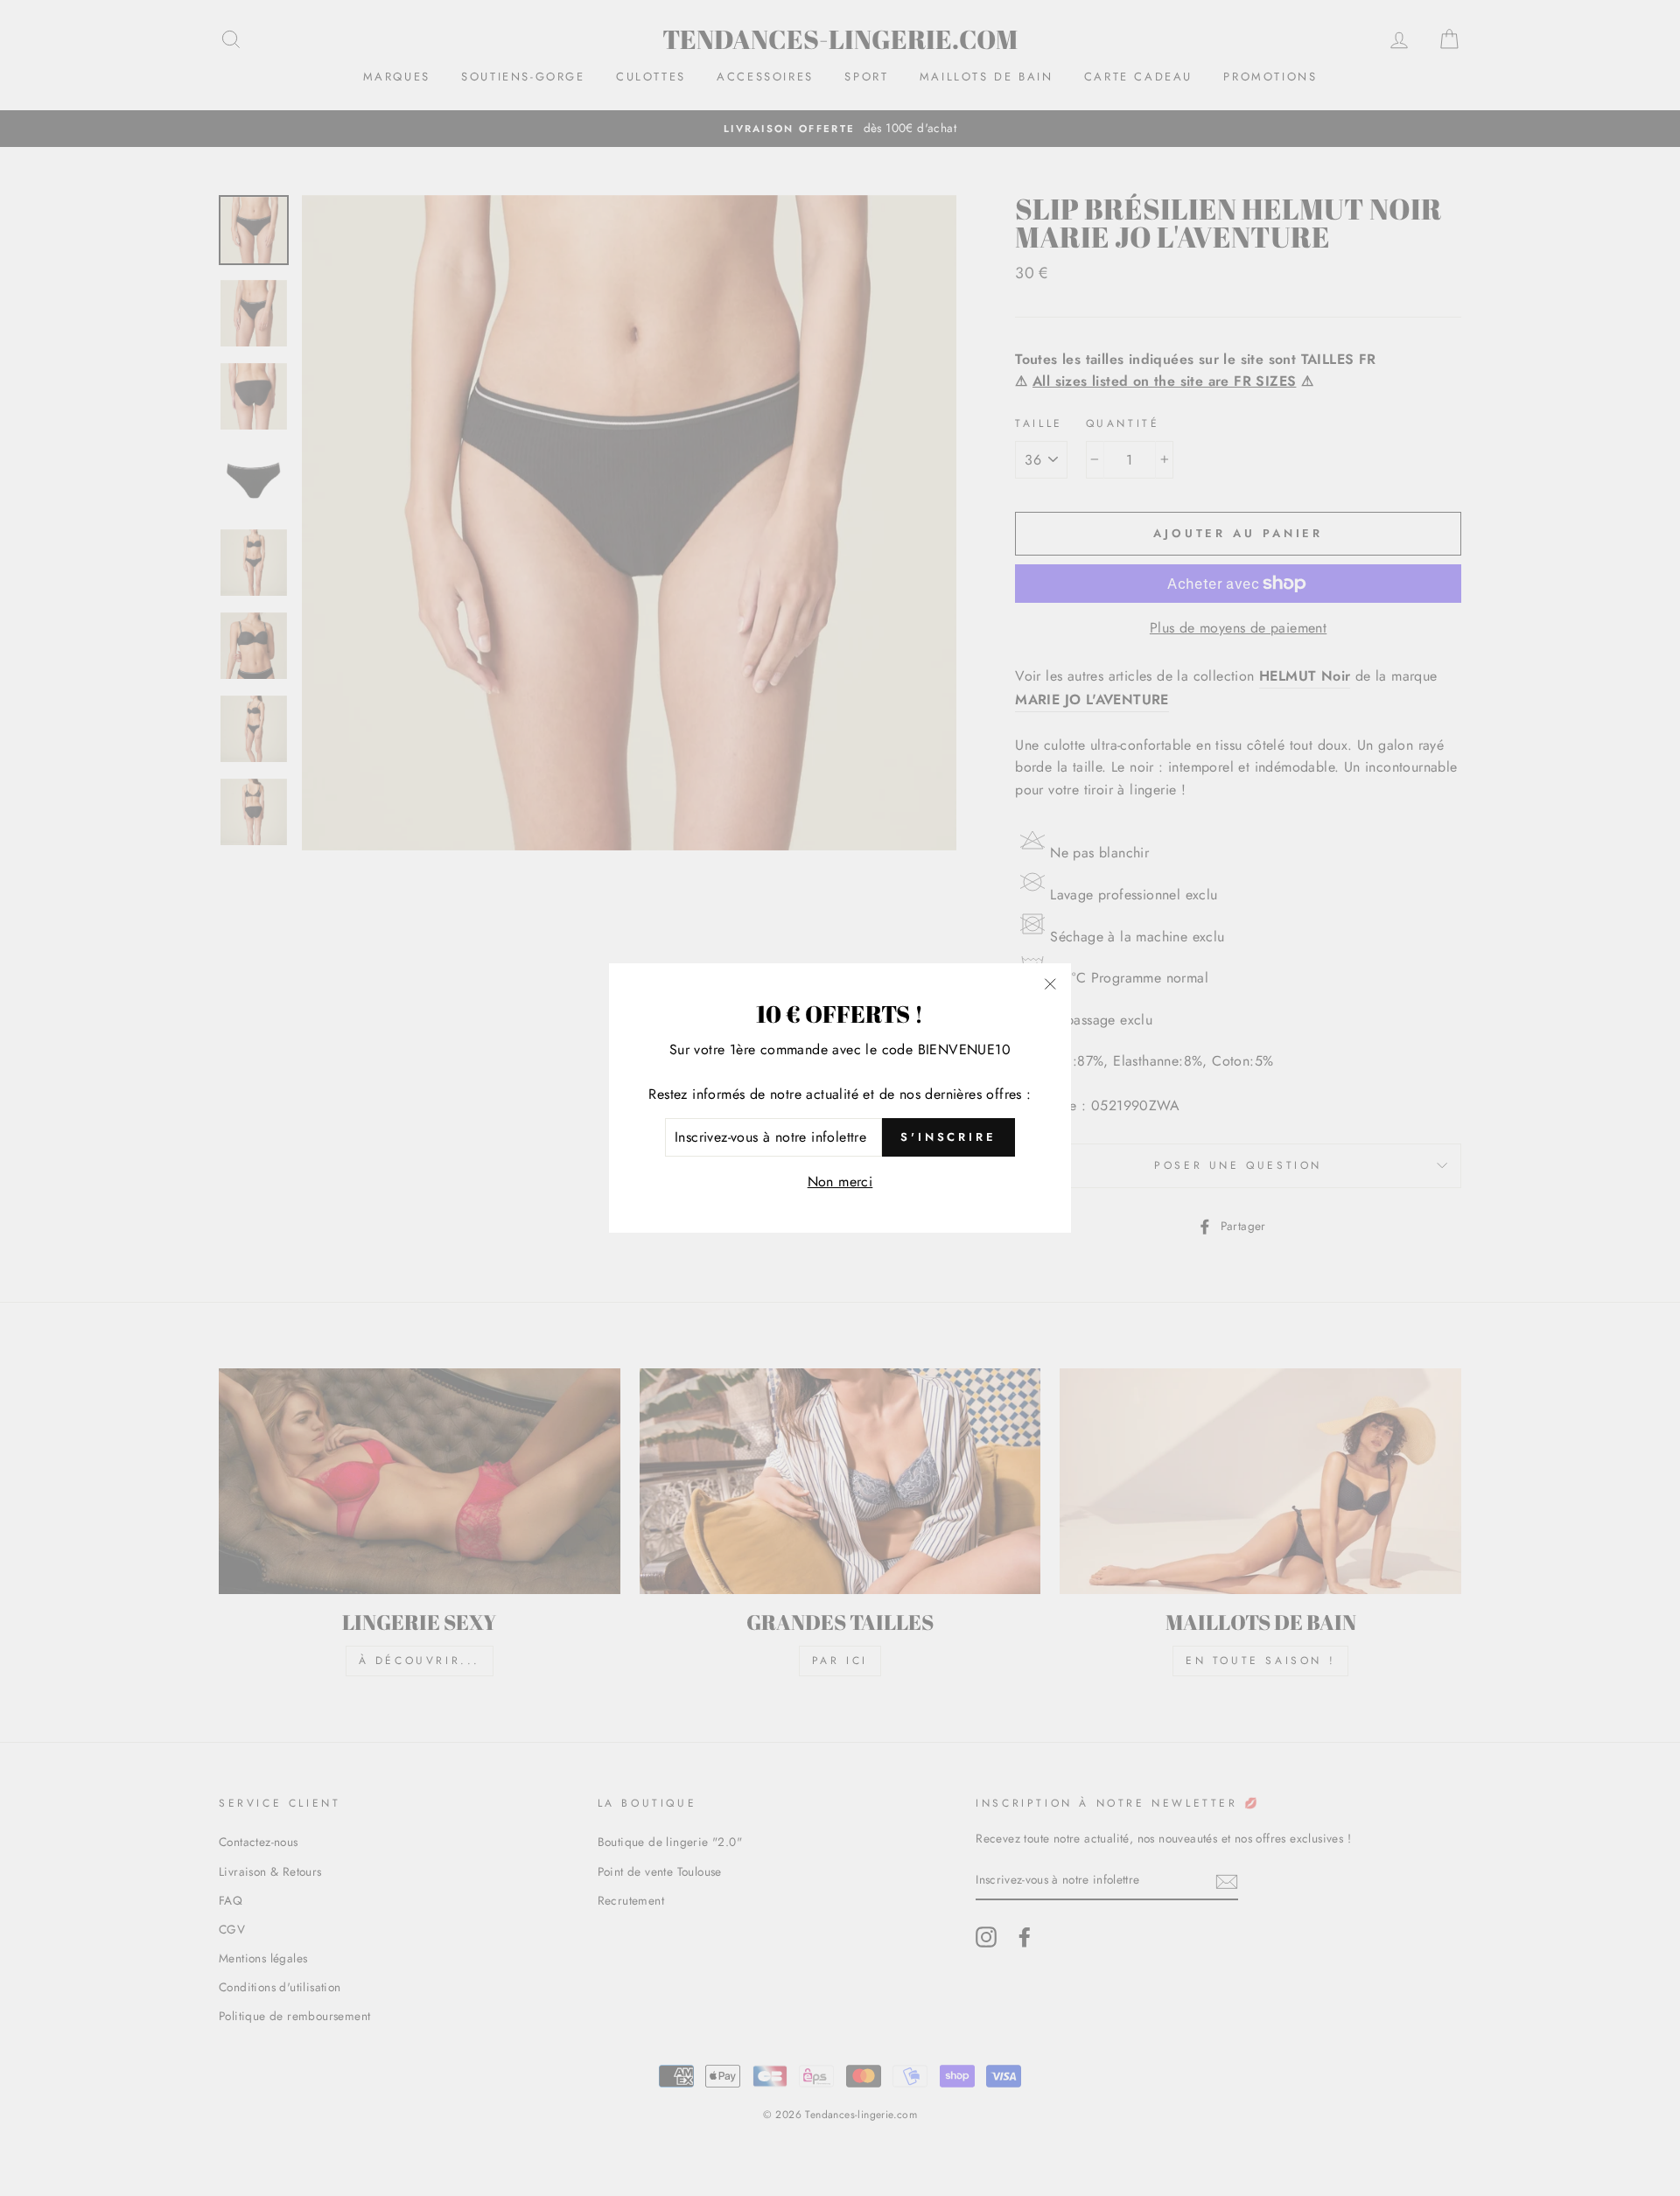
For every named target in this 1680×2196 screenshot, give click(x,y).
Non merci (840, 1182)
